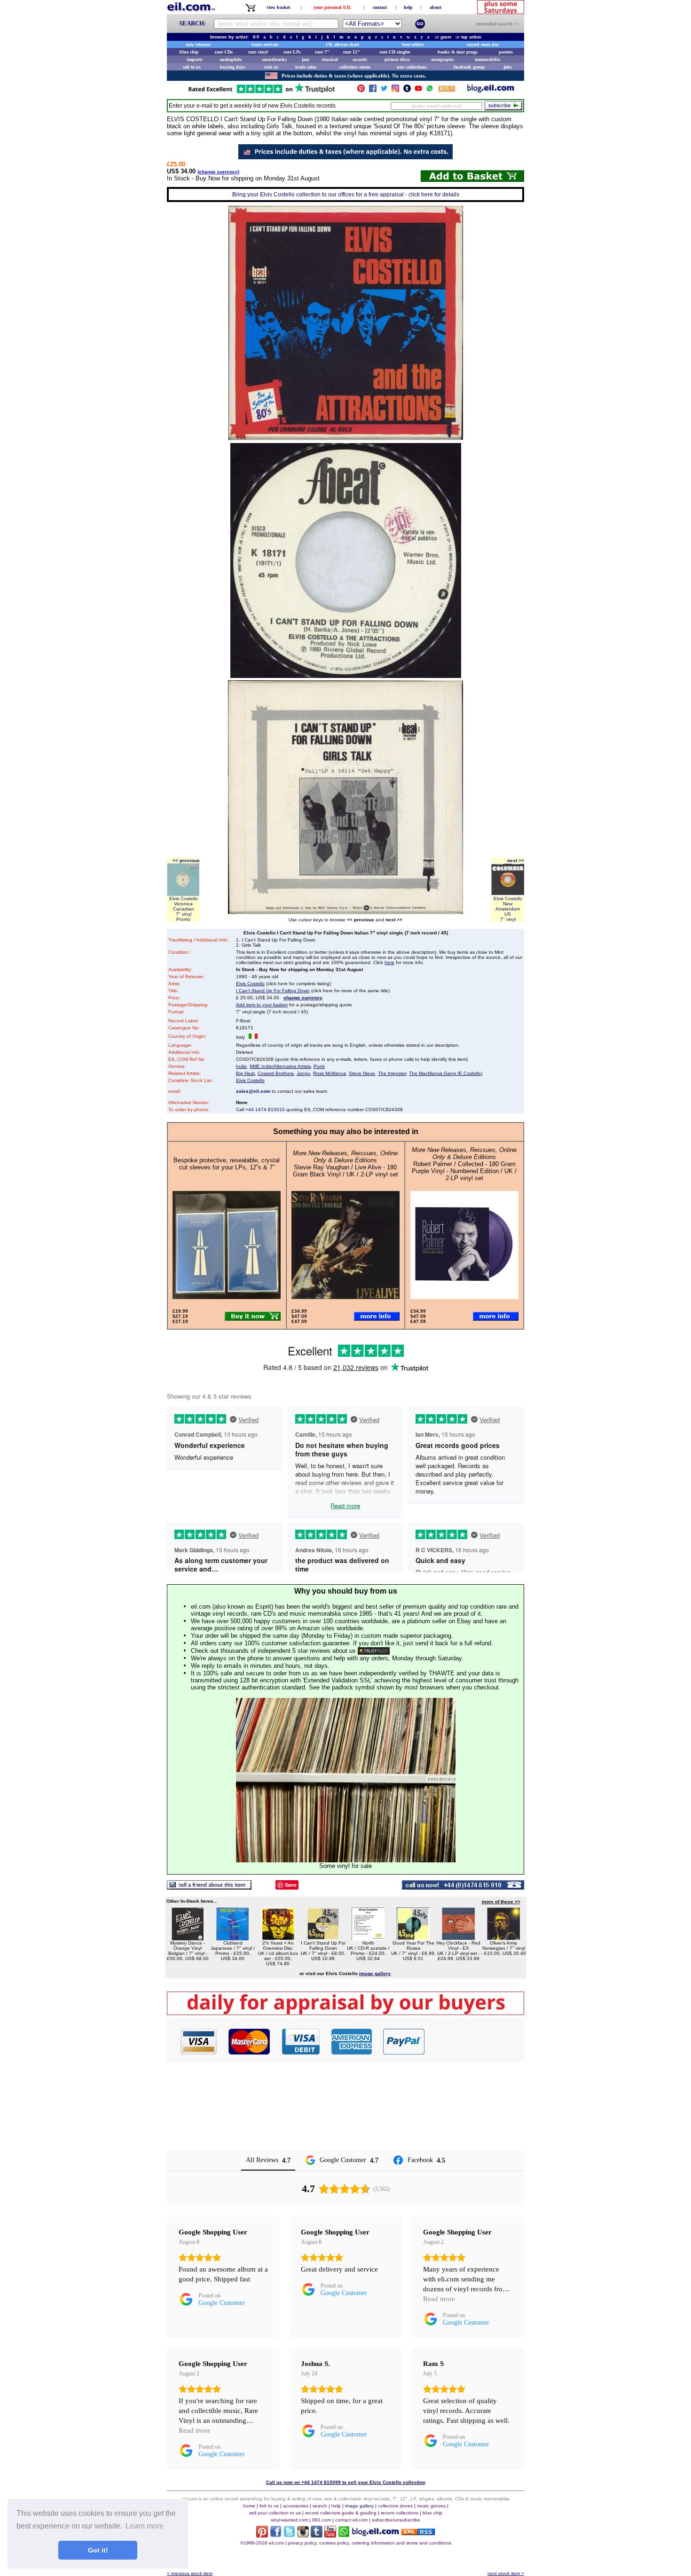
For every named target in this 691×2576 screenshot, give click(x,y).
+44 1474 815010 (265, 1109)
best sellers (413, 44)
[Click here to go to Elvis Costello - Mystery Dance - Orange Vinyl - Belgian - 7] (188, 1938)
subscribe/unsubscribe (396, 2520)
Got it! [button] (98, 2550)
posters (506, 52)
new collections (412, 67)
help (408, 7)
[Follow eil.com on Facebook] (276, 2535)
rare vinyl (258, 52)
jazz (306, 59)
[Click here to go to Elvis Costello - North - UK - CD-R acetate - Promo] (368, 1938)
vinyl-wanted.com (289, 2520)
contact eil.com (351, 2520)
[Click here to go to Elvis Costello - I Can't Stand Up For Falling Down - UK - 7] (323, 1938)
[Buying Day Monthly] (345, 2012)
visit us (271, 67)
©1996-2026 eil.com (262, 2543)
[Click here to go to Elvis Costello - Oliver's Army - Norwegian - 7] (503, 1938)
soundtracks (274, 59)
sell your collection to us (275, 2513)
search (320, 2506)
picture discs (397, 59)
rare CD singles (395, 52)
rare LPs (292, 52)
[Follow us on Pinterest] (361, 90)
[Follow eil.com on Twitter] (289, 2535)
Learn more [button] (145, 2526)
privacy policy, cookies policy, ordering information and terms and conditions (370, 2543)
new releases (198, 44)
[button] (475, 2041)
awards (360, 59)
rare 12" (352, 52)
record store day (483, 44)
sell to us (192, 67)
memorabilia (487, 59)
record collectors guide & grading (341, 2513)
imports (195, 59)
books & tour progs (458, 52)
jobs (508, 67)
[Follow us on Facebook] (373, 90)
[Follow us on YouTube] (418, 90)
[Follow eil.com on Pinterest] (262, 2535)
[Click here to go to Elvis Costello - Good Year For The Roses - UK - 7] (413, 1938)
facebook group (469, 67)
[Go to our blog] (491, 90)
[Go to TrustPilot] (261, 92)
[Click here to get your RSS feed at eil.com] (447, 90)
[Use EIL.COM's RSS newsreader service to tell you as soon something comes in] (418, 2533)
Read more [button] (439, 2299)
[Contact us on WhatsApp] (430, 90)
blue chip (189, 52)
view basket (278, 7)
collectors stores (355, 67)
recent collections (400, 2513)
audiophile (231, 59)
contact (380, 7)
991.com (322, 2520)
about (436, 7)
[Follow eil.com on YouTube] (330, 2535)
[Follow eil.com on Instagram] (303, 2535)
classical (330, 59)
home (249, 2506)
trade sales (306, 67)
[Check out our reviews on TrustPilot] (374, 1651)
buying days (233, 67)
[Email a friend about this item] (209, 1887)
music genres (431, 2506)
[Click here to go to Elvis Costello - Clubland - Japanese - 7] (233, 1938)
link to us (269, 2506)
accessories (296, 2506)
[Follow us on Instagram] (395, 90)
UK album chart (342, 44)
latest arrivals (265, 44)
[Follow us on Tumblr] (407, 90)
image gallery (359, 2506)
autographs (443, 59)
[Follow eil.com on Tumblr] (317, 2535)
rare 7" (322, 52)
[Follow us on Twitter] (384, 90)
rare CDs (224, 52)
